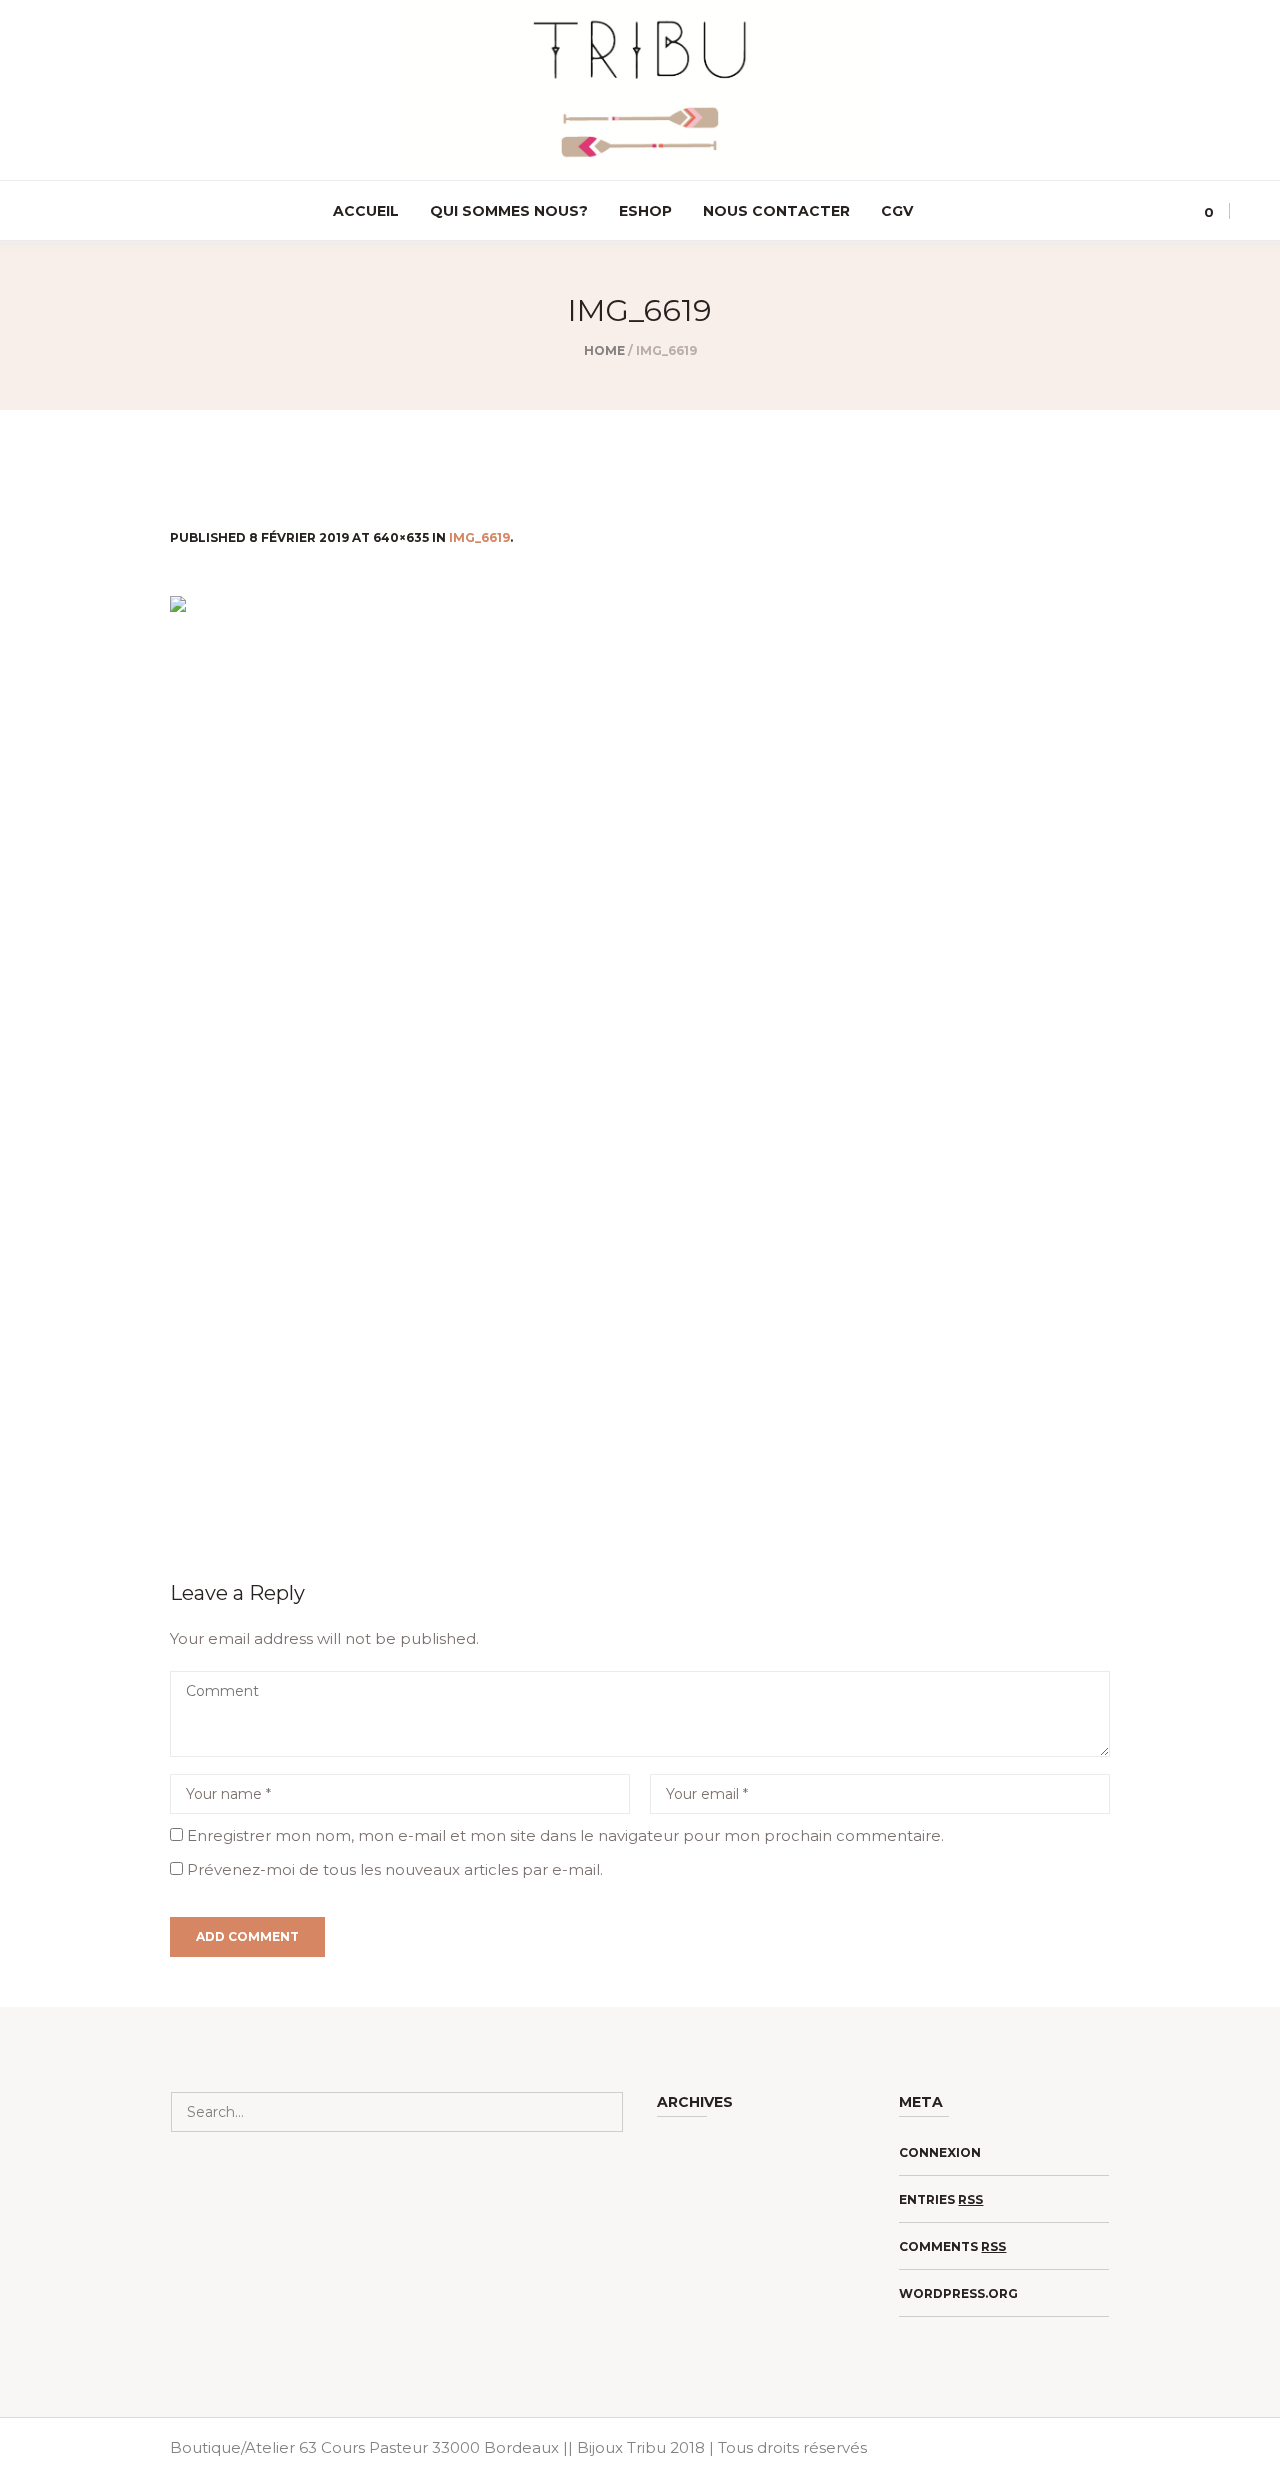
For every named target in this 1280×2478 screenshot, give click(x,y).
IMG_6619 (479, 537)
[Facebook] (59, 212)
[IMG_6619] (640, 1062)
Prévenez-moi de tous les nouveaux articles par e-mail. (395, 1869)
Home (604, 350)
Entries (941, 2199)
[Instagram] (30, 212)
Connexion (940, 2152)
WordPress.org (958, 2293)
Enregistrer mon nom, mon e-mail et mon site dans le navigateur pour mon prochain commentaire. (565, 1835)
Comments (952, 2246)
